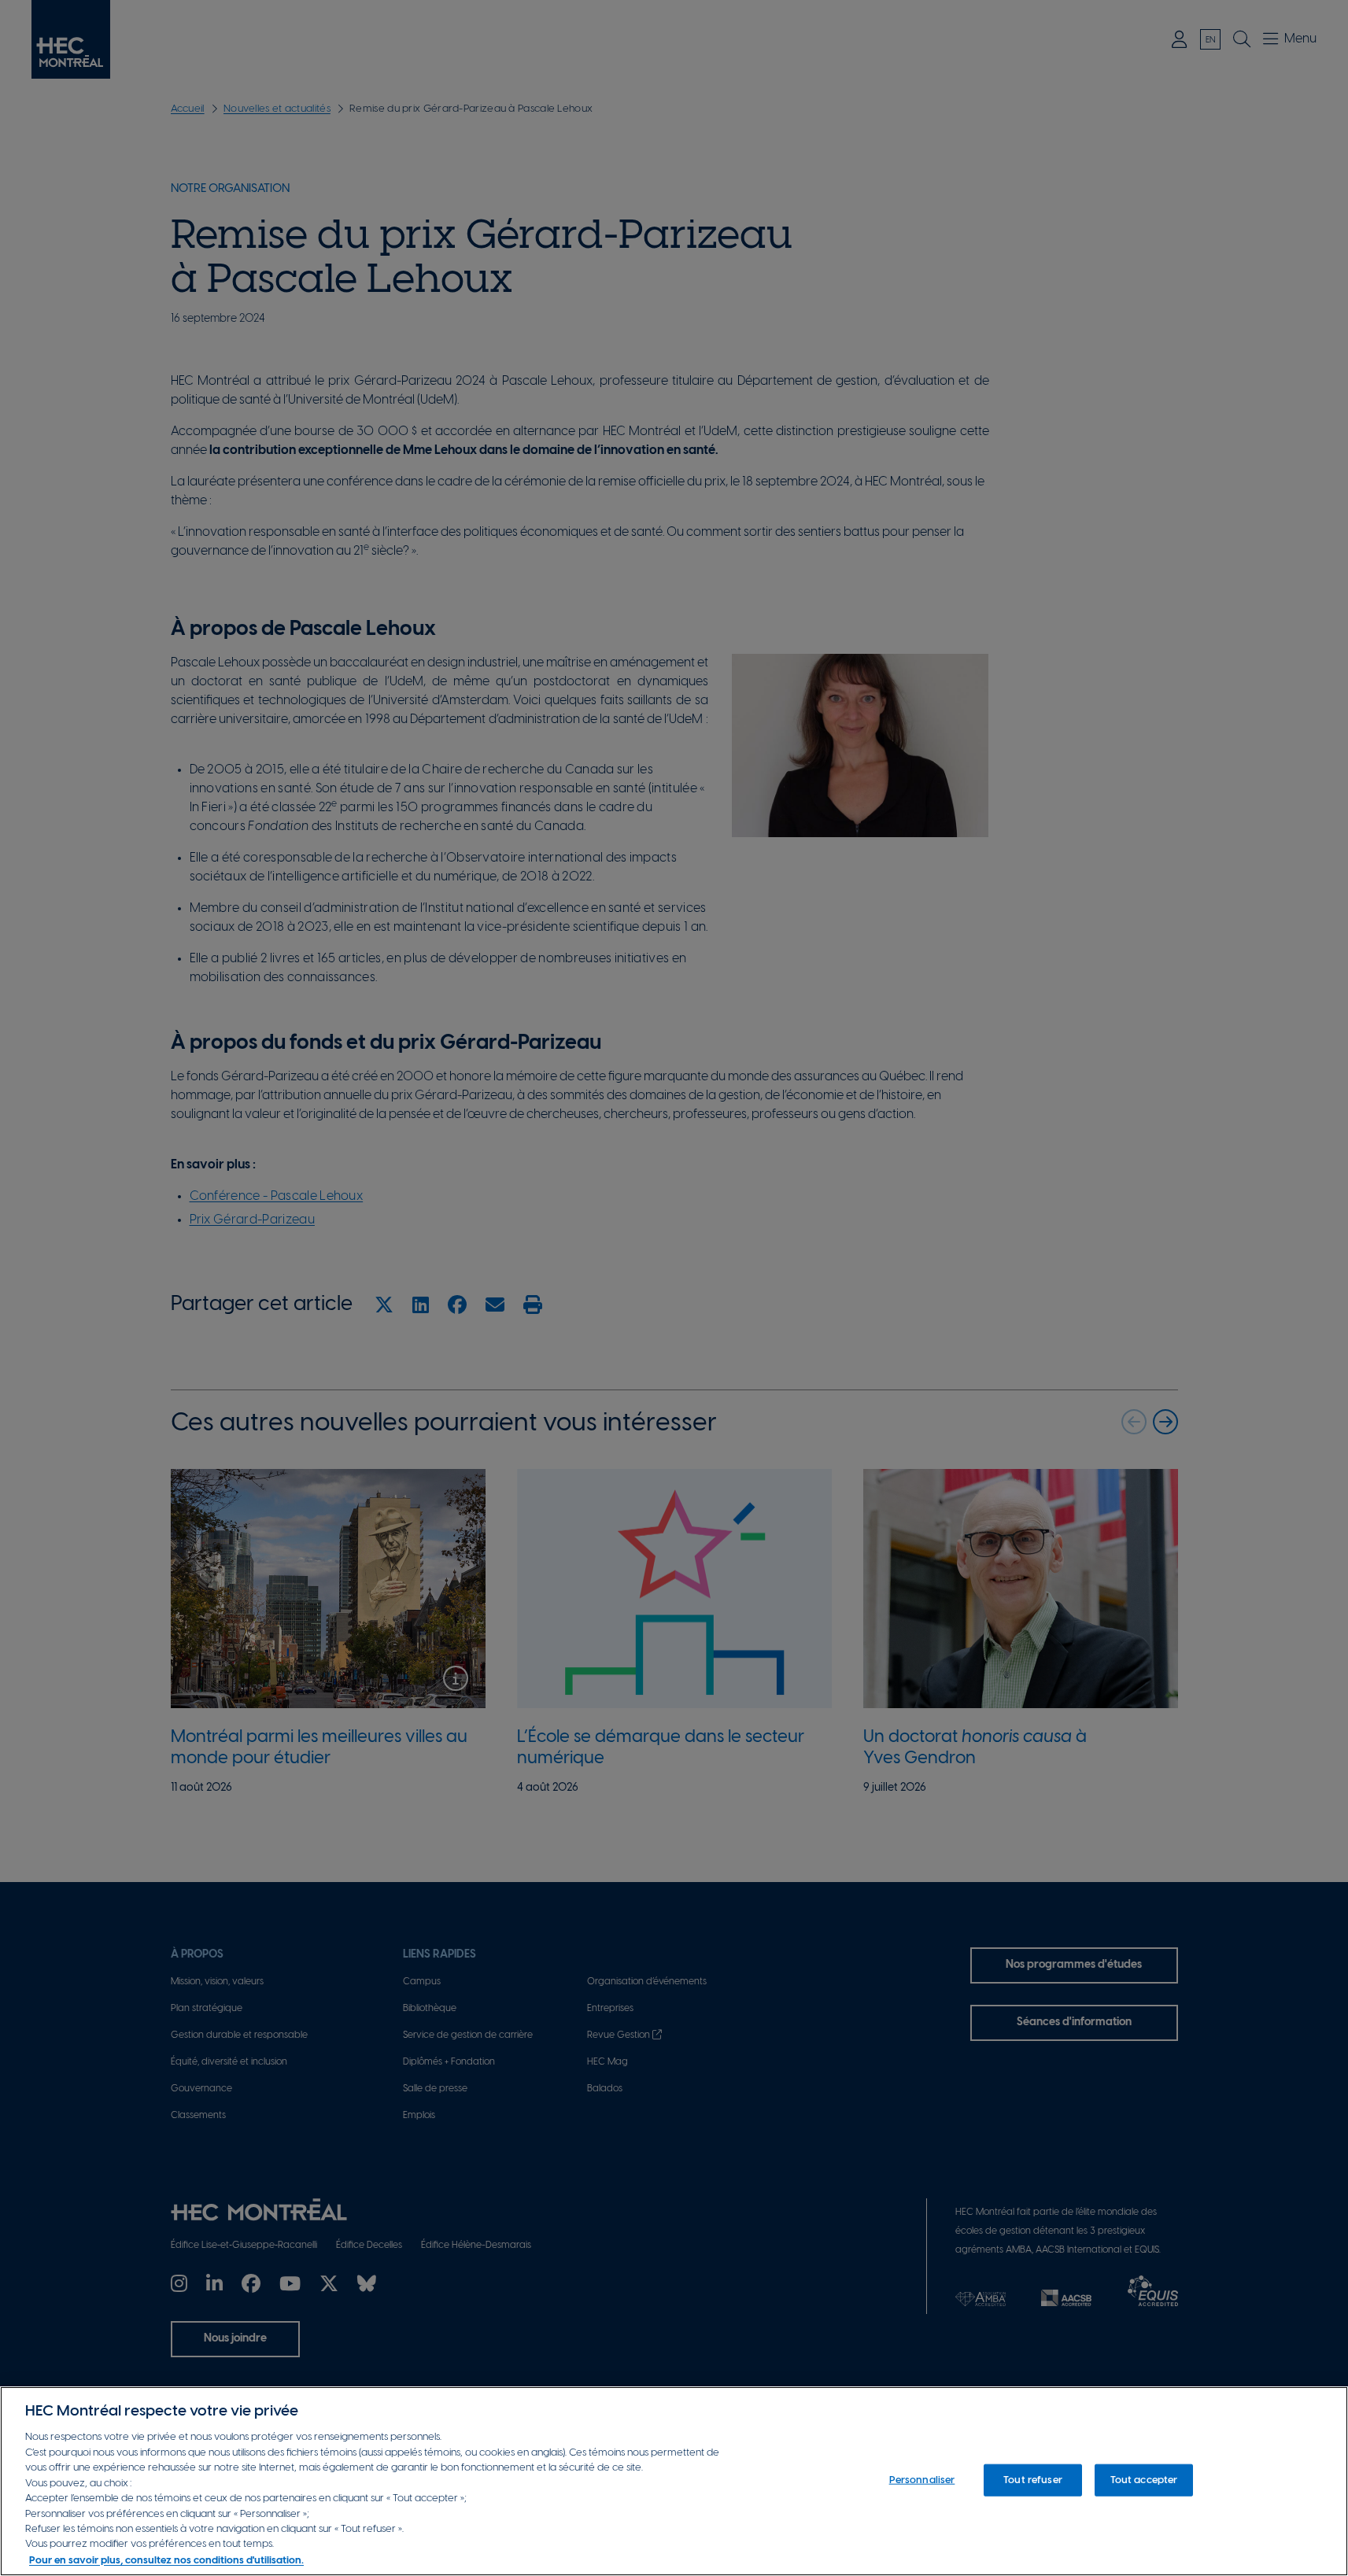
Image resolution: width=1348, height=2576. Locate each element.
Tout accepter (1144, 2480)
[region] (674, 2481)
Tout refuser (1033, 2480)
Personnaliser (922, 2480)
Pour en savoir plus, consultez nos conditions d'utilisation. (166, 2560)
